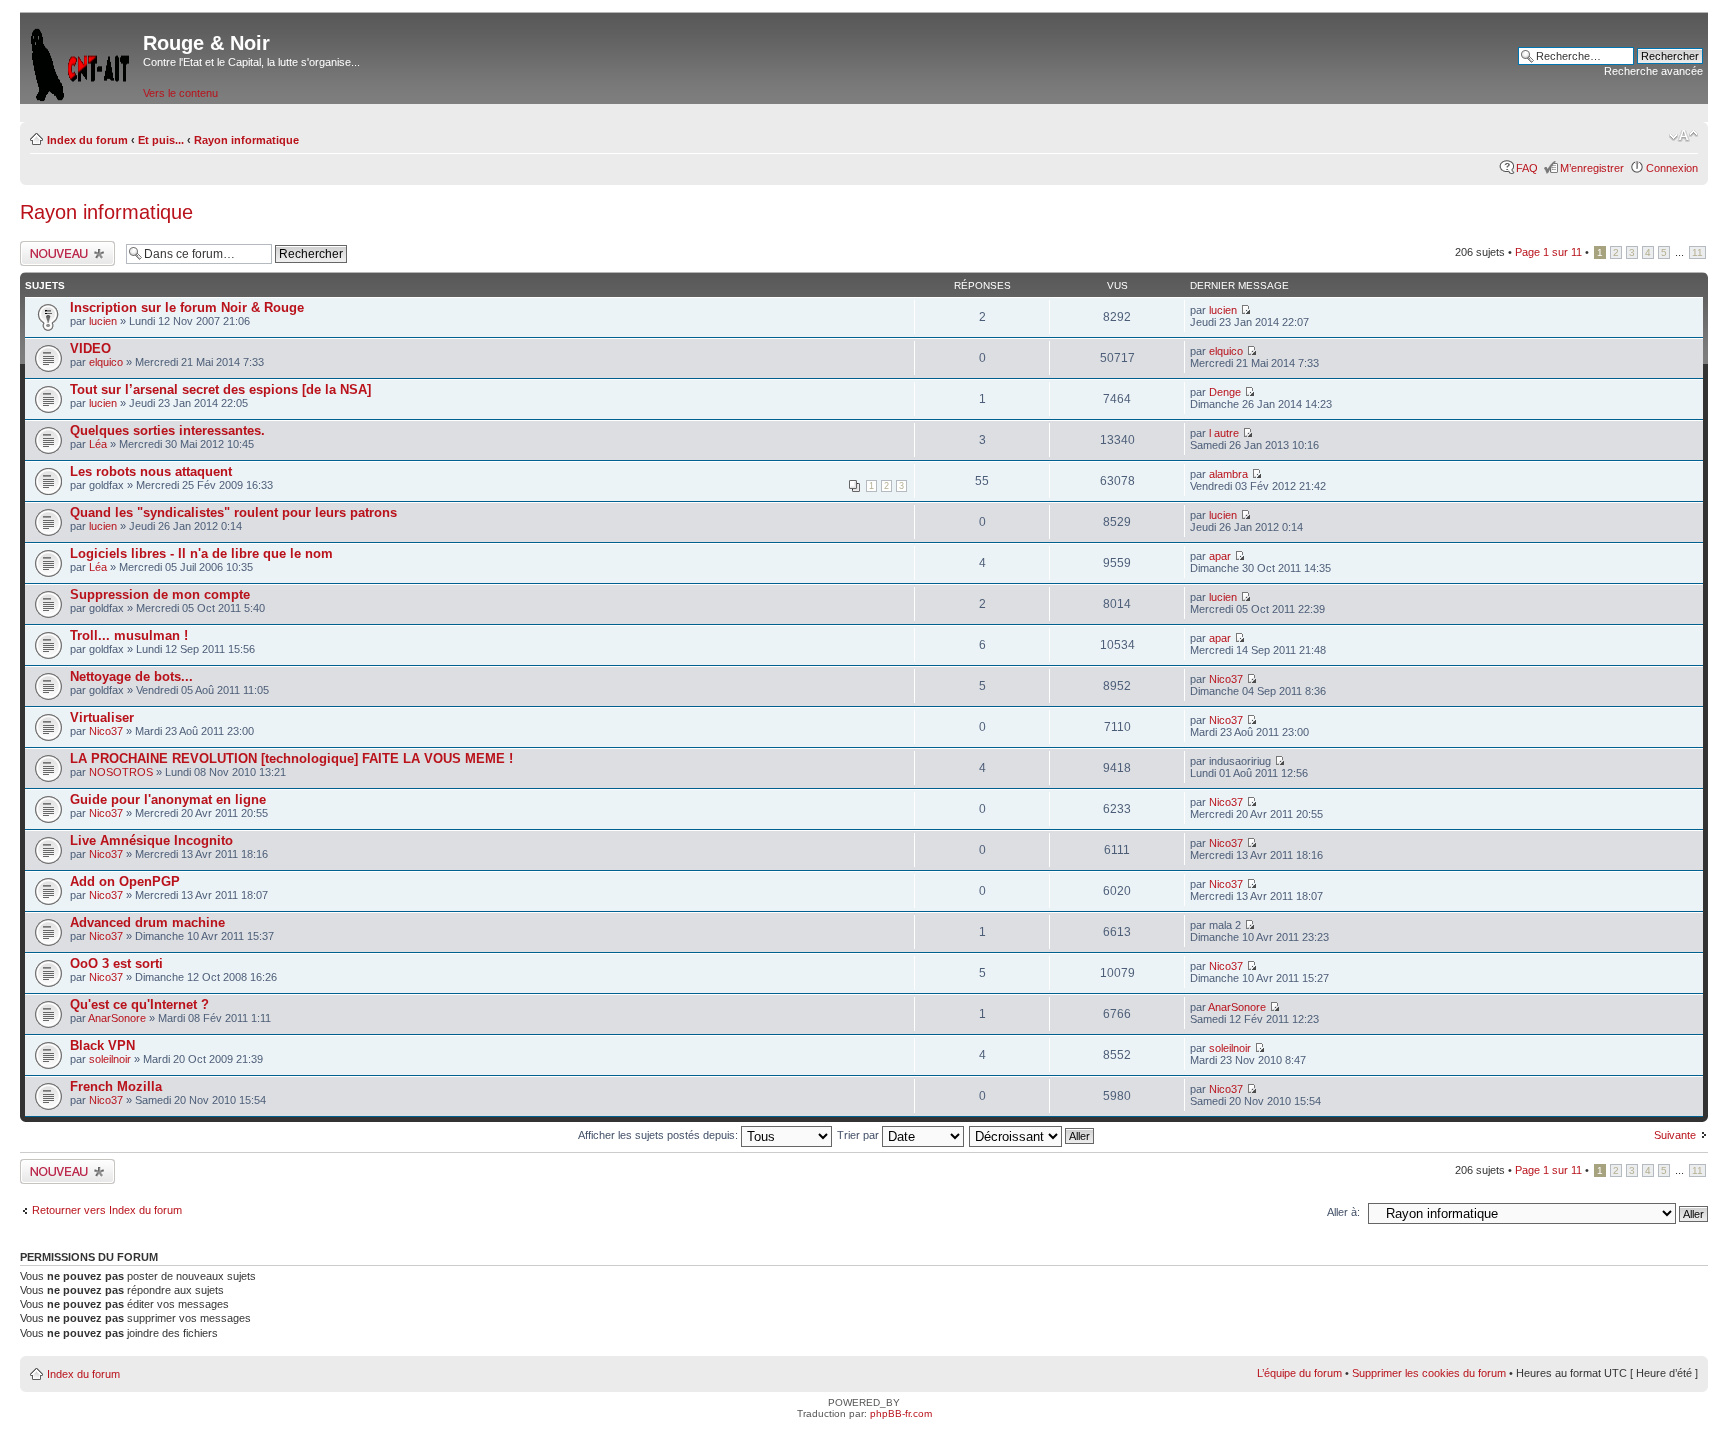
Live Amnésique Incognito (151, 840)
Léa (98, 444)
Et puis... (161, 140)
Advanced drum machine (147, 922)
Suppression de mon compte (160, 594)
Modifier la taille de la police (1683, 136)
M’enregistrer (1592, 168)
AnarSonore (117, 1018)
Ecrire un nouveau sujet (64, 253)
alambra (1228, 474)
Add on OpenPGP (125, 881)
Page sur (1548, 252)
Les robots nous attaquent (151, 471)
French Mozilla (116, 1086)
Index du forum (87, 140)
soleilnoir (110, 1059)
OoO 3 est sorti (116, 963)
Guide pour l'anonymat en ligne (168, 799)
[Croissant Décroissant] (1032, 1135)
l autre (1224, 433)
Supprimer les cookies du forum (1429, 1373)
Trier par (859, 1135)
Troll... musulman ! (129, 635)
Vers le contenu (180, 93)
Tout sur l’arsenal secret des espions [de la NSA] (220, 389)
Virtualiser (102, 717)
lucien (103, 321)
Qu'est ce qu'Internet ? (139, 1004)
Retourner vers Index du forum (107, 1210)
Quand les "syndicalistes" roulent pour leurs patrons (233, 512)
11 (1697, 252)
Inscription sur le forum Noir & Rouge (187, 307)
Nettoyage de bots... (131, 676)
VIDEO (90, 348)
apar (1220, 556)
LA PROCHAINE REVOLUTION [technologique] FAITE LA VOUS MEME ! (291, 758)
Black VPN (102, 1045)
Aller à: (1343, 1212)
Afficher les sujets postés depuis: (659, 1135)
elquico (106, 362)
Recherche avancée (1653, 71)
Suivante (1675, 1135)
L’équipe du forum (1299, 1373)
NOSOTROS (121, 772)
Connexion (1672, 168)
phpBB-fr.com (901, 1413)
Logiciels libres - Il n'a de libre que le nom (201, 553)
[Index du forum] (81, 60)
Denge (1225, 392)
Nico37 (1226, 679)
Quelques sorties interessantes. (167, 430)
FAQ (1527, 168)
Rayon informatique (246, 140)
